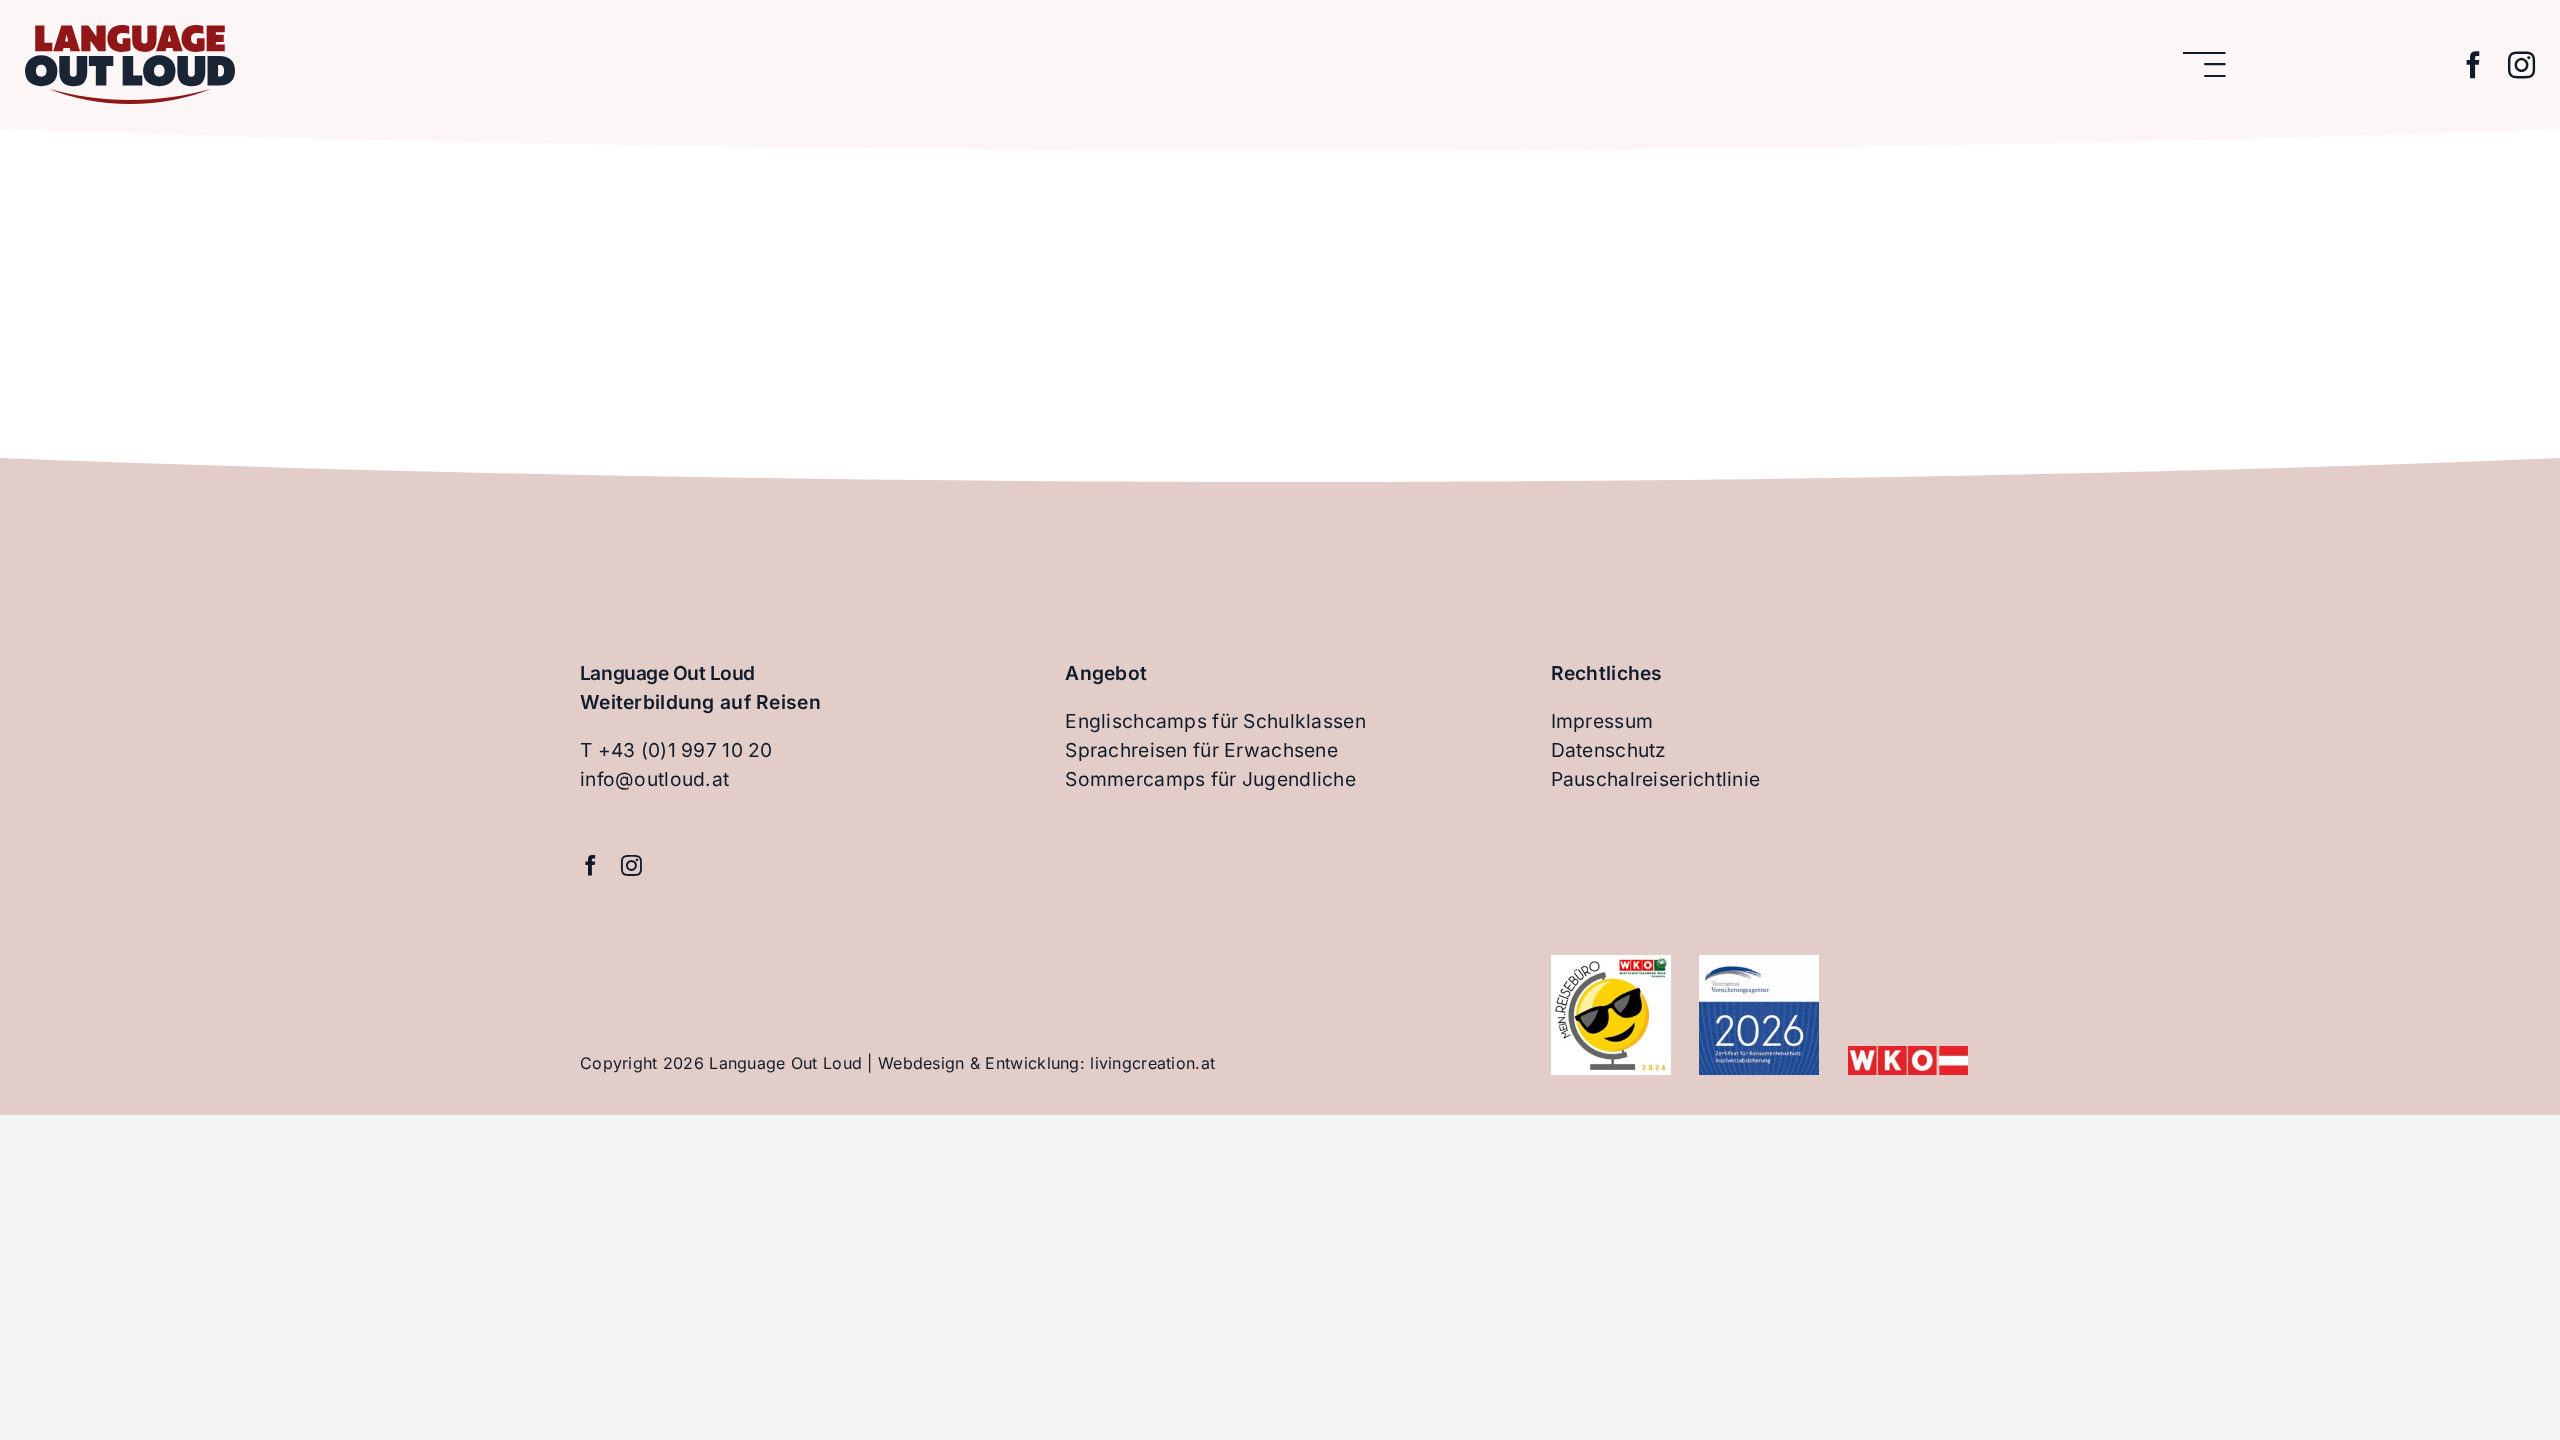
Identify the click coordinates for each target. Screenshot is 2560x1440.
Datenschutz (1609, 750)
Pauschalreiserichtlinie (1656, 779)
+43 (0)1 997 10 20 (685, 750)
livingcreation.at (1152, 1063)
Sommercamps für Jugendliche (1210, 779)
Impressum (1602, 721)
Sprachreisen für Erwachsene (1201, 750)
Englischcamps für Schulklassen (1215, 721)
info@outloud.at (654, 779)
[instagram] (2521, 64)
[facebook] (2473, 64)
